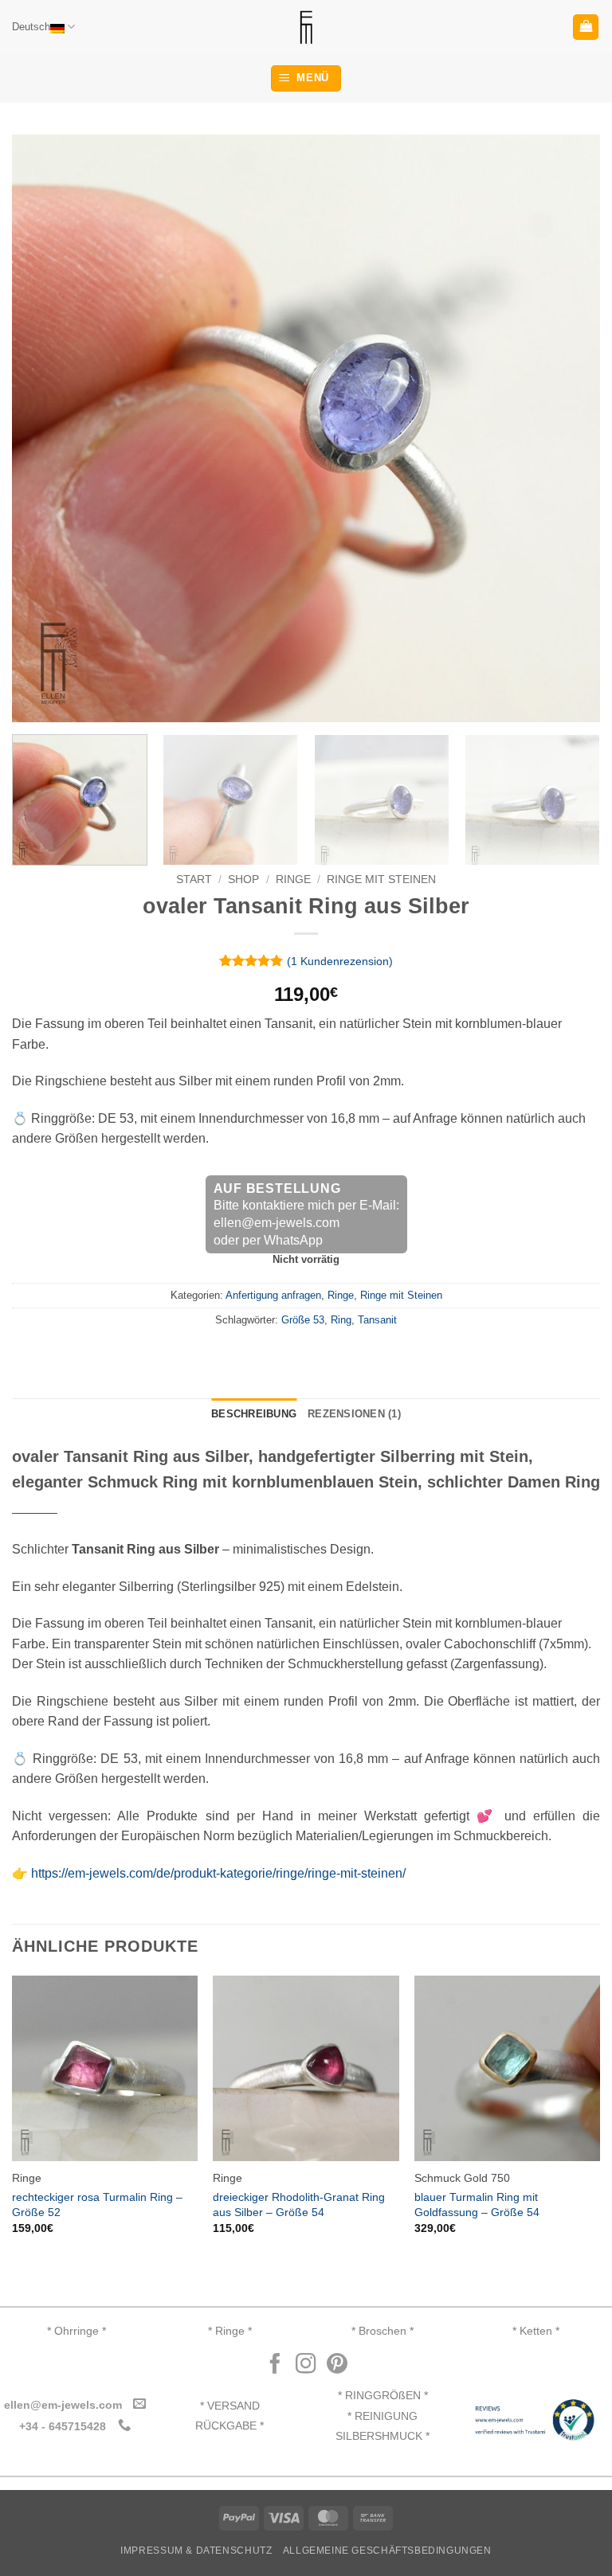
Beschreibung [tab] (254, 1414)
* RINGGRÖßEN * (383, 2396)
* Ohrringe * (76, 2331)
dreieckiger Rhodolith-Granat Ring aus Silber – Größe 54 (299, 2205)
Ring (341, 1320)
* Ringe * (230, 2331)
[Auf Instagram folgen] (306, 2365)
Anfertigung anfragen (273, 1295)
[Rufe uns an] (124, 2426)
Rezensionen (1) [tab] (354, 1414)
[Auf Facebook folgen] (275, 2365)
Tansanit (377, 1320)
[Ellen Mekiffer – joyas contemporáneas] (306, 27)
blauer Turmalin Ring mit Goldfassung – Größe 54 (477, 2205)
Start (194, 880)
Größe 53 (303, 1320)
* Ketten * (536, 2331)
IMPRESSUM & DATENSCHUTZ (196, 2551)
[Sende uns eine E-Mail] (139, 2404)
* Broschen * (382, 2331)
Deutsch (31, 27)
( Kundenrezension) (340, 961)
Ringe (293, 880)
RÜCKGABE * (229, 2426)
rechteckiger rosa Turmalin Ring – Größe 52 (97, 2205)
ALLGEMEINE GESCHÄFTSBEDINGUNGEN (387, 2551)
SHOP (243, 880)
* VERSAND (230, 2406)
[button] (586, 27)
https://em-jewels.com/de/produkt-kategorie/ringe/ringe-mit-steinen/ (218, 1873)
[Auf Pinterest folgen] (337, 2365)
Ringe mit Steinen (381, 880)
